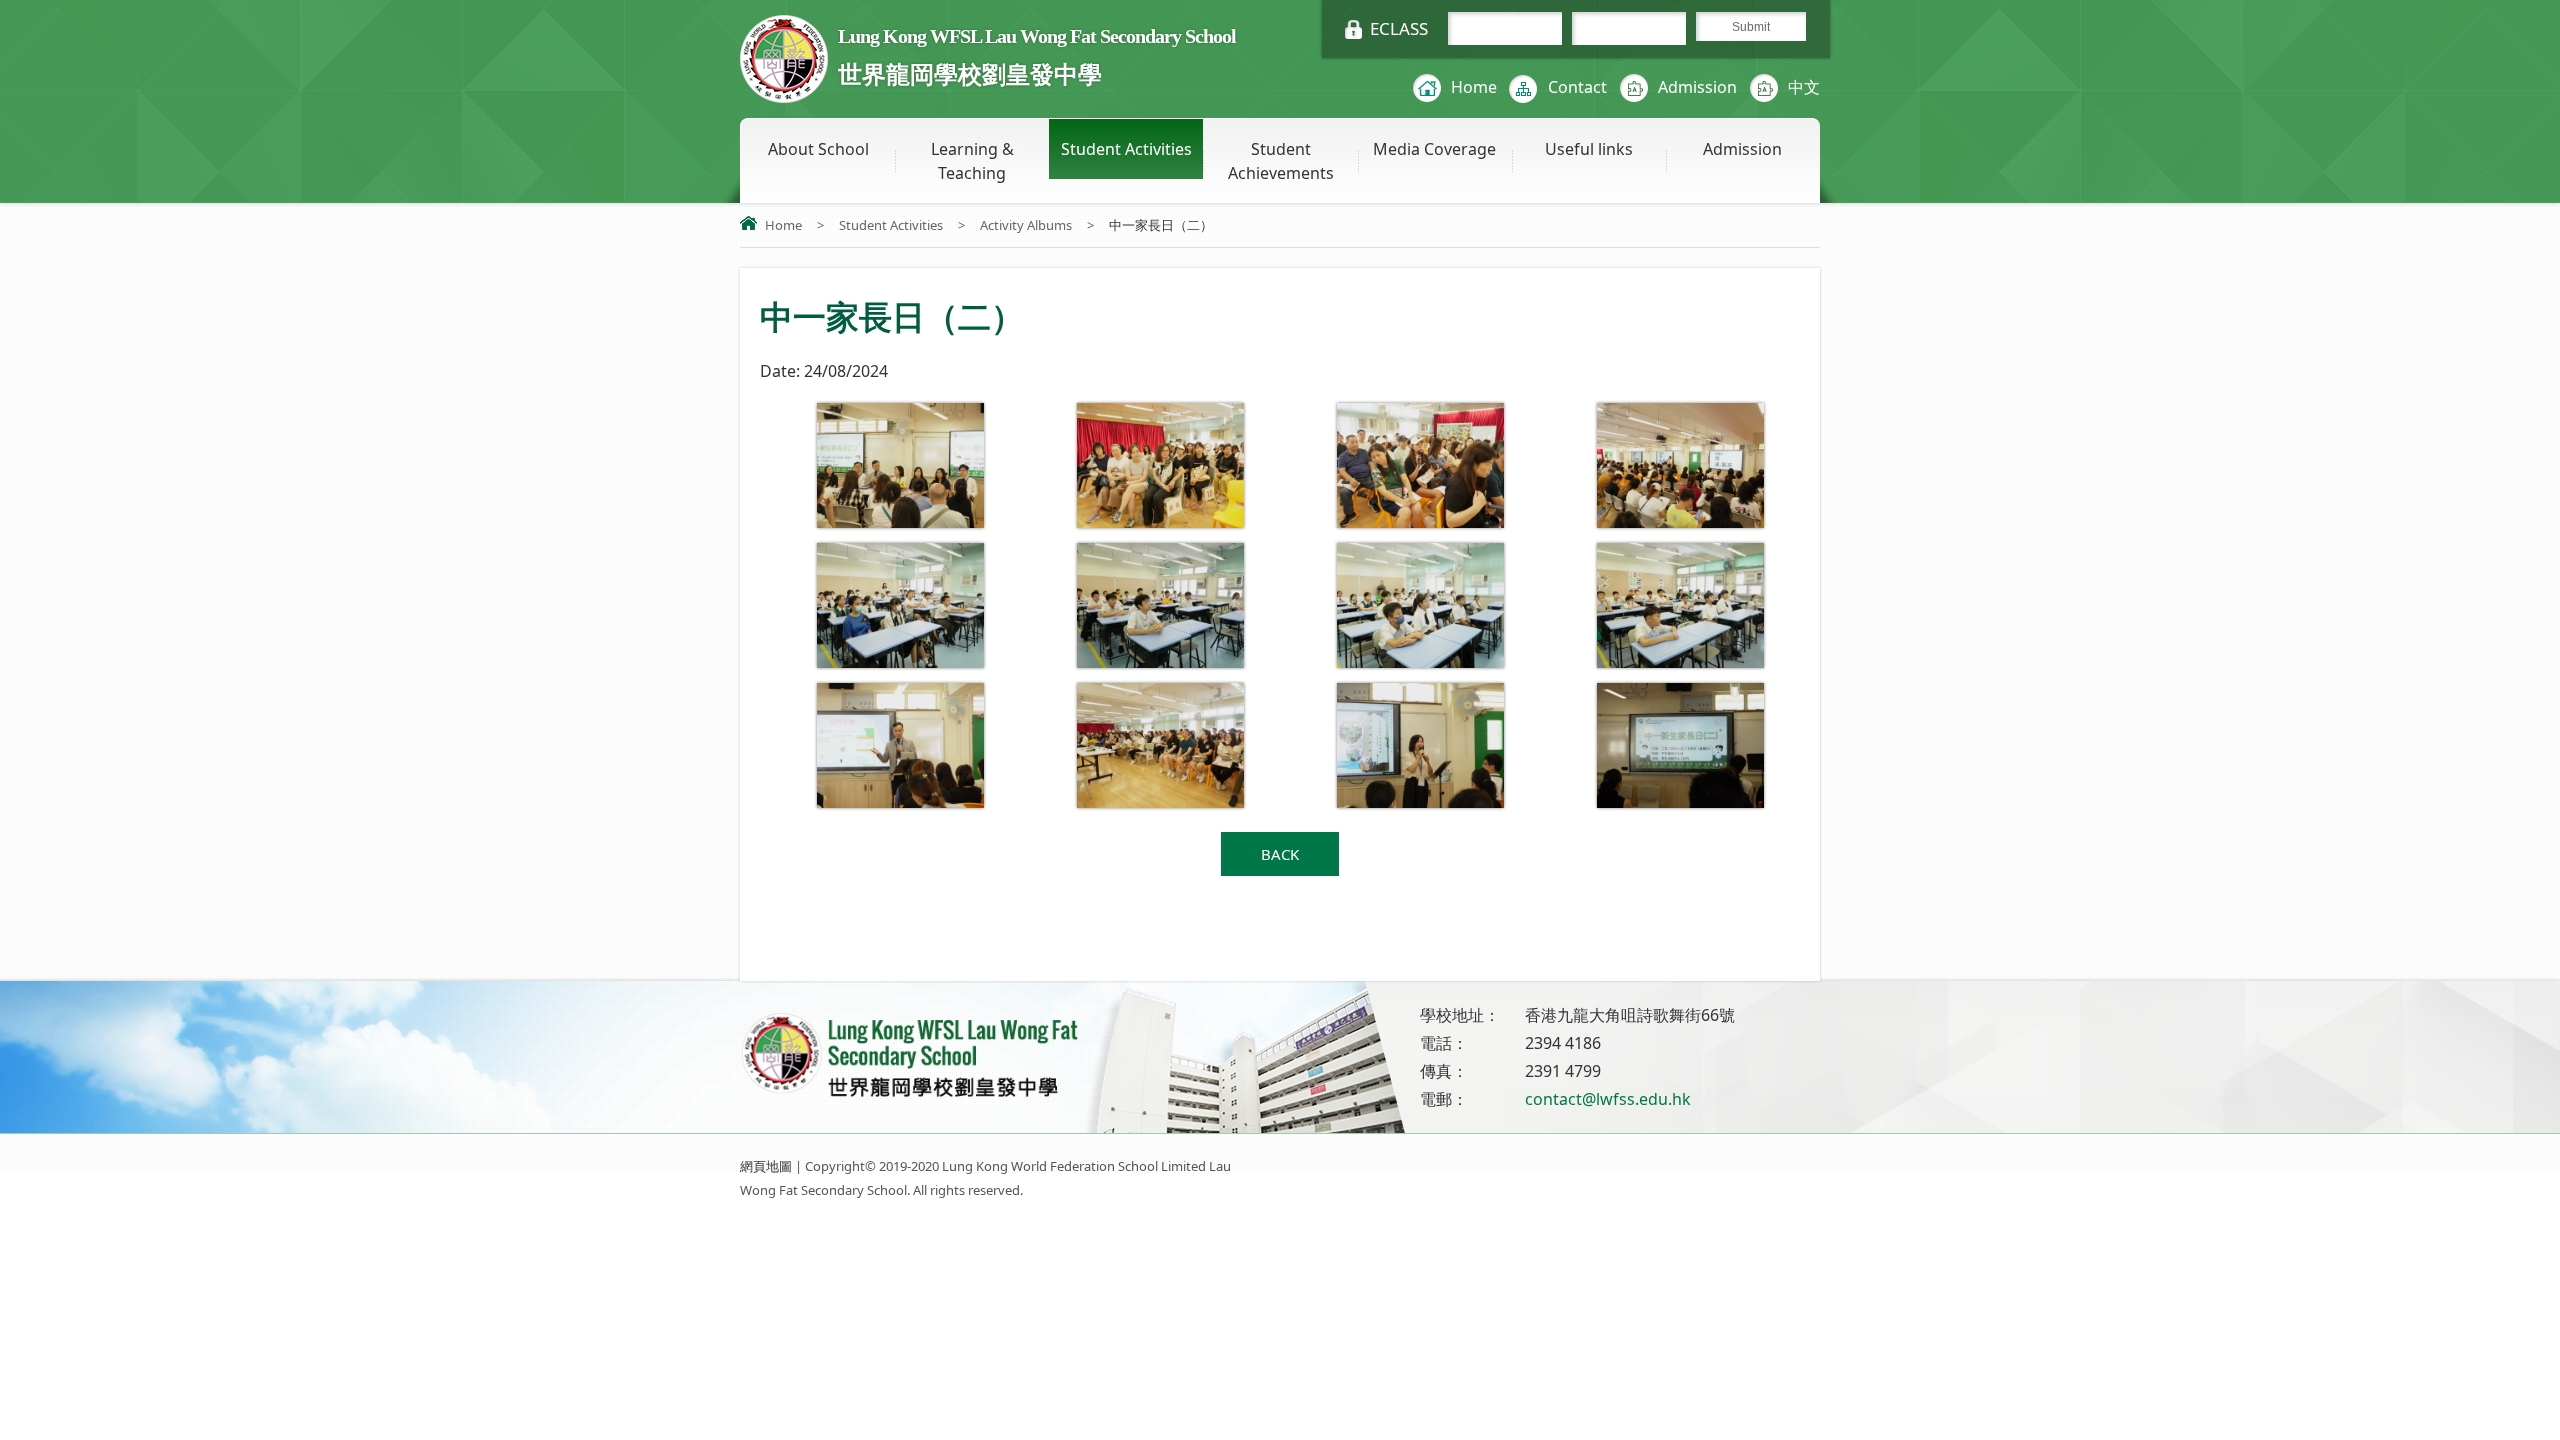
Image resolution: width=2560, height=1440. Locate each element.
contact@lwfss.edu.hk (1608, 1099)
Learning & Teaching (972, 161)
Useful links (1589, 149)
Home (1474, 87)
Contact (1577, 87)
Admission (1697, 87)
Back (1280, 854)
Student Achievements (1281, 161)
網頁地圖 (766, 1166)
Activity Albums (1026, 225)
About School (818, 149)
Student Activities (1126, 149)
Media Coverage (1434, 149)
